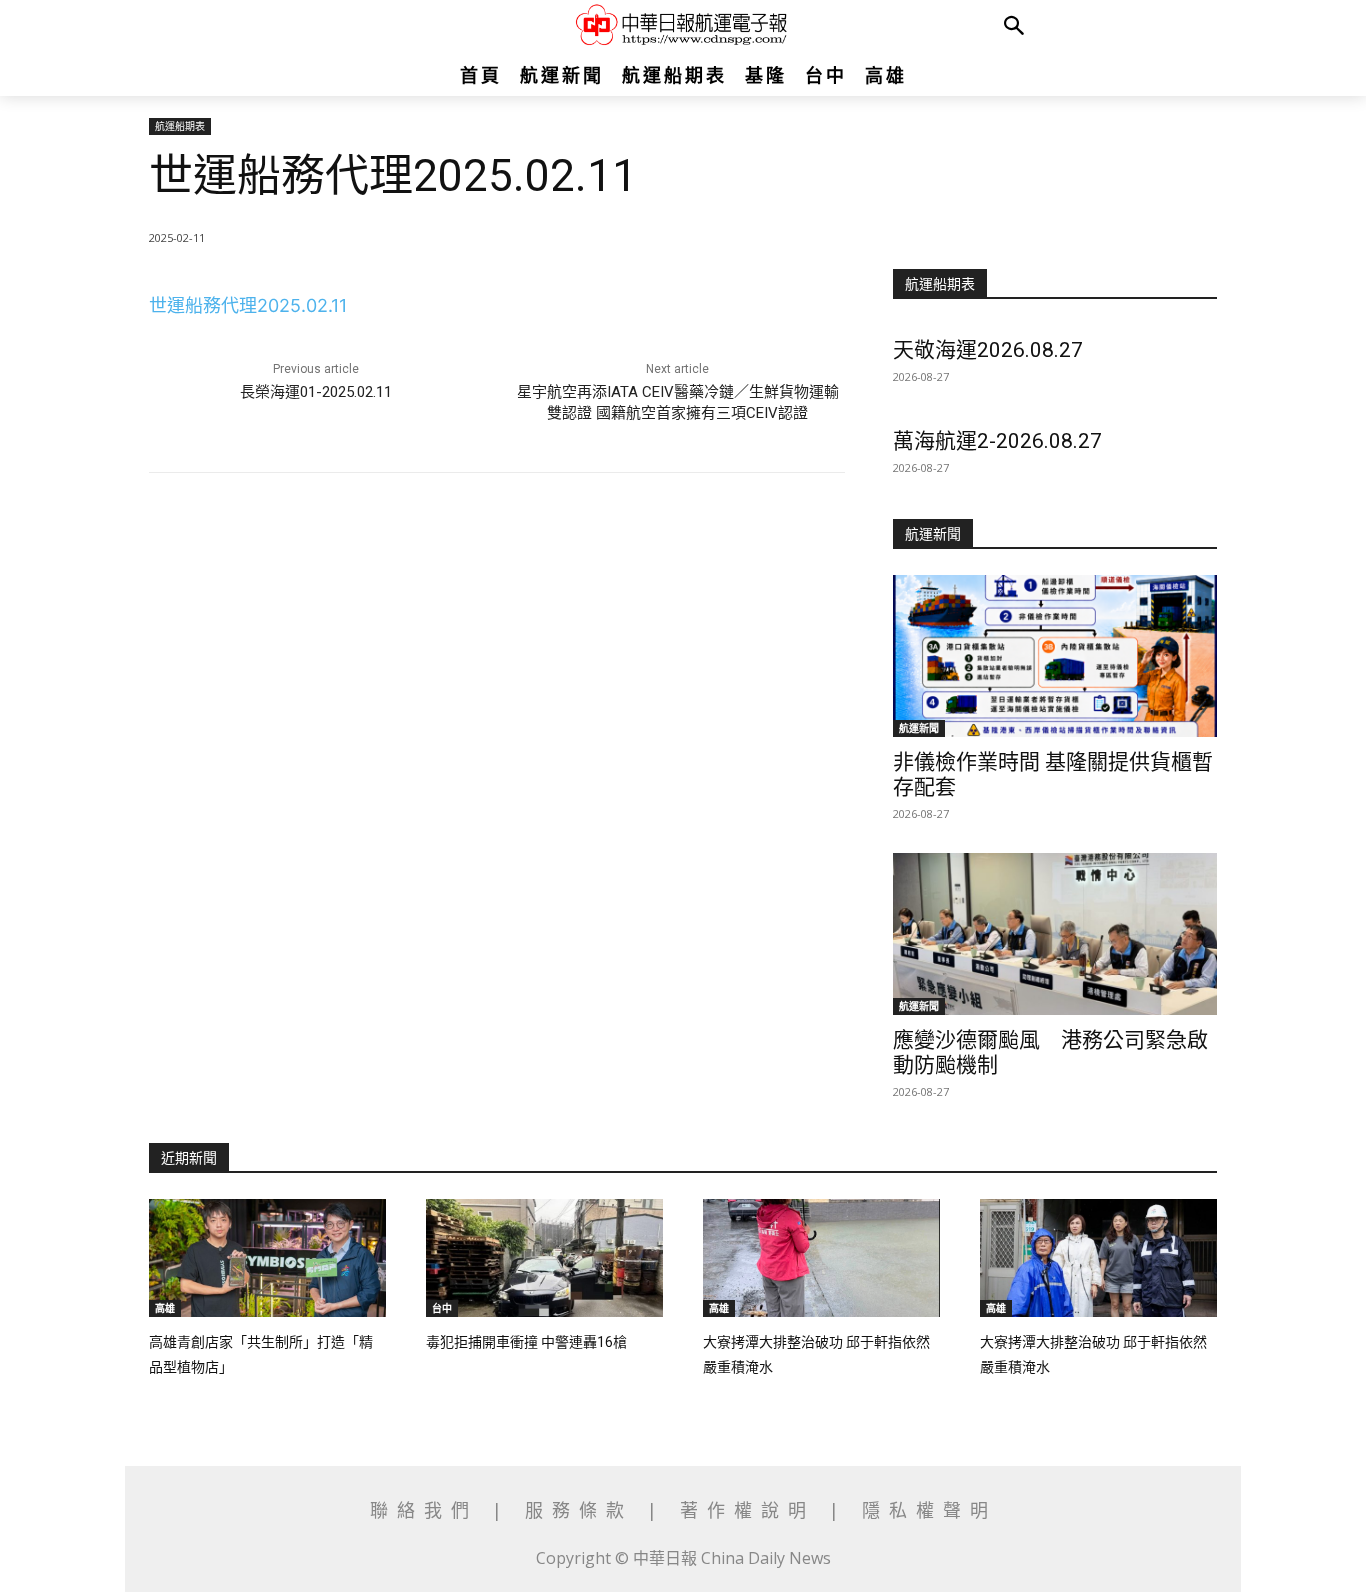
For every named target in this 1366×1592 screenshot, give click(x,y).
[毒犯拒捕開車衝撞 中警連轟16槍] (544, 1258)
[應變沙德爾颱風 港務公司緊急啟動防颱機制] (1055, 934)
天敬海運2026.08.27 (988, 350)
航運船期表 (180, 126)
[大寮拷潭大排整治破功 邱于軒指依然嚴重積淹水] (821, 1258)
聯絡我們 (431, 1510)
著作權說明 (747, 1510)
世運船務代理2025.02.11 (248, 305)
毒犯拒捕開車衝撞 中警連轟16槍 (526, 1342)
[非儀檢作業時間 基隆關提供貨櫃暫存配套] (1055, 656)
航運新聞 (919, 728)
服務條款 (586, 1510)
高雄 (165, 1308)
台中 (442, 1308)
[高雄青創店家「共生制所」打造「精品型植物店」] (267, 1258)
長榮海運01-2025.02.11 (316, 392)
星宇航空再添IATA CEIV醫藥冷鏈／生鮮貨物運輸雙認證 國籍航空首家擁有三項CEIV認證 (678, 402)
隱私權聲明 (929, 1510)
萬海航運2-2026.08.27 (997, 441)
